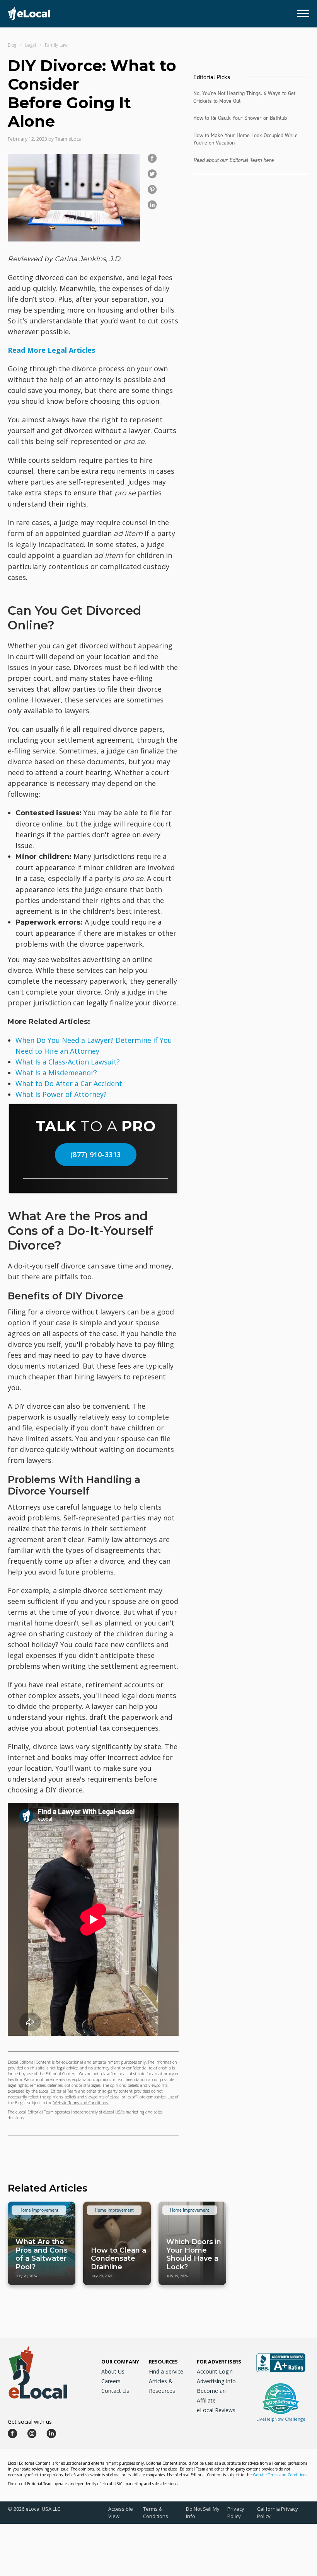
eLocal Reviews (216, 2410)
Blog (12, 45)
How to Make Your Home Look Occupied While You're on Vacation (245, 139)
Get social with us (30, 2422)
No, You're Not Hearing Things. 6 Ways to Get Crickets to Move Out (244, 97)
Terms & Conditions (156, 2512)
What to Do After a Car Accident (69, 1083)
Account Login (215, 2371)
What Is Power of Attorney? (61, 1094)
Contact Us (115, 2391)
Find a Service (166, 2371)
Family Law (56, 45)
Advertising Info (216, 2381)
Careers (111, 2381)
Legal (31, 45)
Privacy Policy (236, 2512)
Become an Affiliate (211, 2396)
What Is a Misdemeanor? (56, 1073)
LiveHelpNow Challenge (281, 2419)
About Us (113, 2371)
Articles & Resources (162, 2386)
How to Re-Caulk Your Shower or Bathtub (240, 118)
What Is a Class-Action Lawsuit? (68, 1062)
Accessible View (121, 2512)
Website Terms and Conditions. (81, 2103)
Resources (163, 2362)
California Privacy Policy (278, 2512)
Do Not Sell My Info (203, 2512)
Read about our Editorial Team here (233, 160)
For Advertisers (219, 2362)
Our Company (120, 2362)
